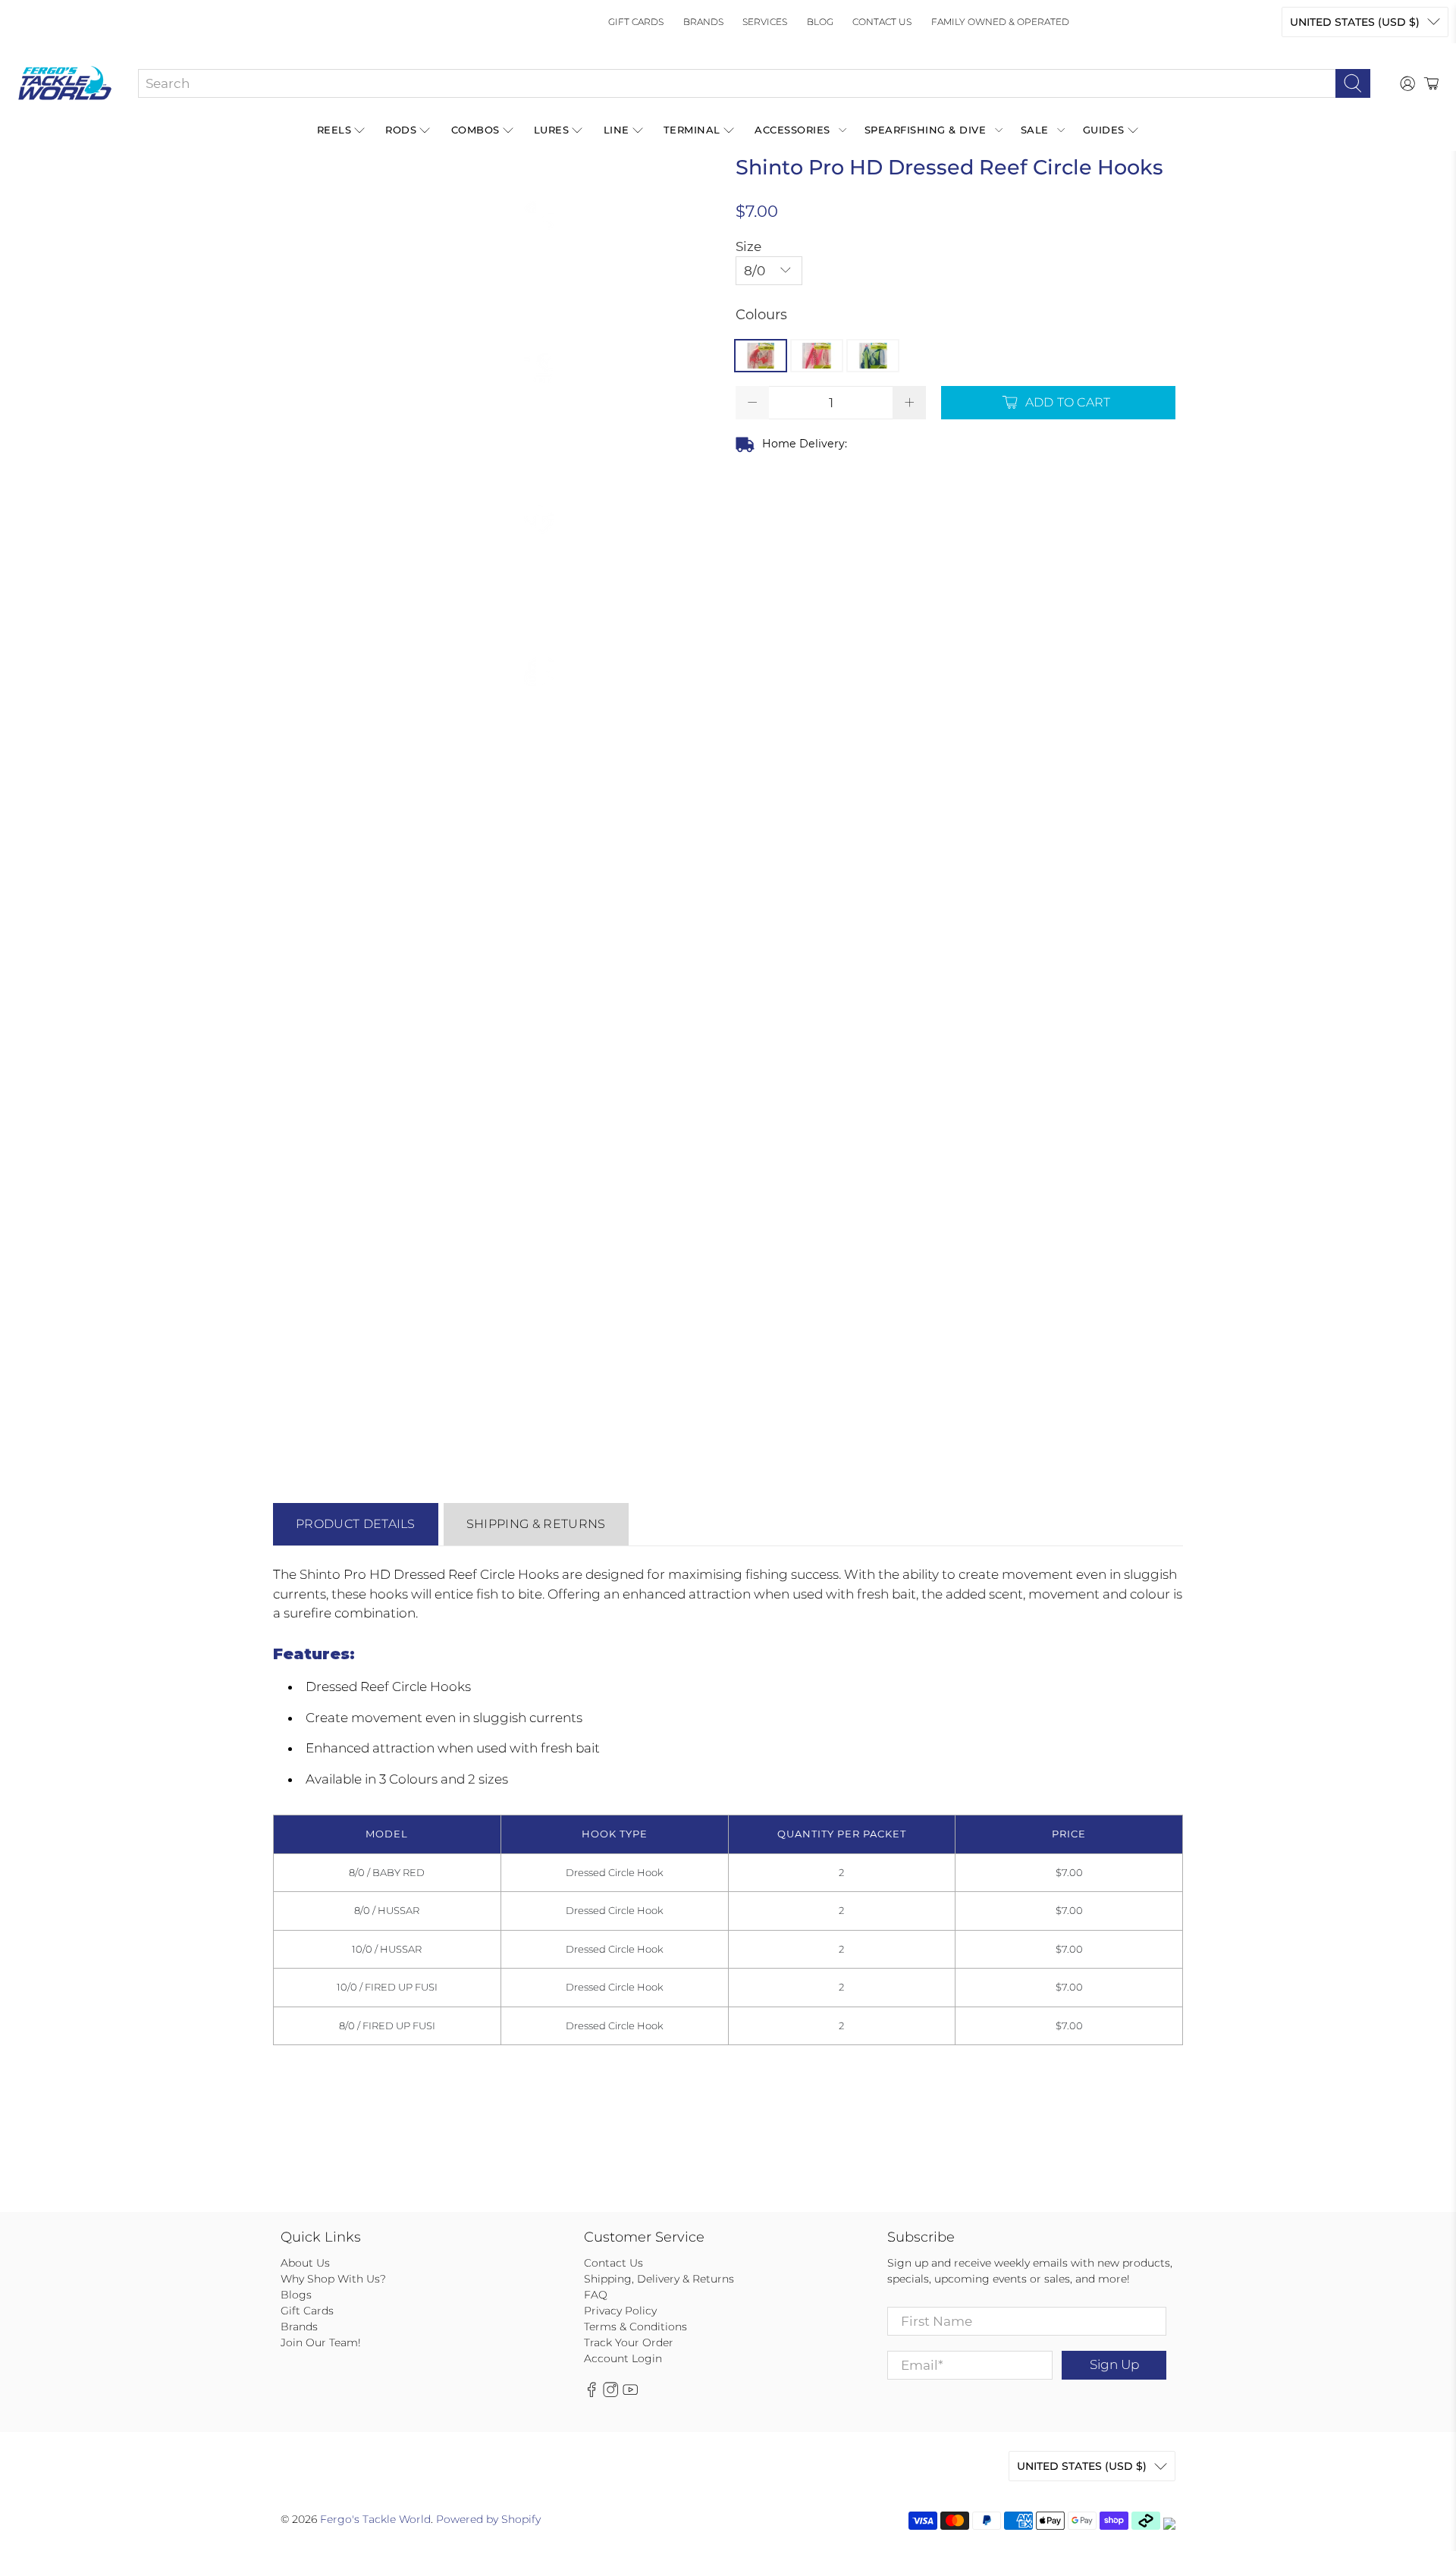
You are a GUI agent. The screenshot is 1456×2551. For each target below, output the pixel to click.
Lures (552, 130)
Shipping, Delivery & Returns (659, 2279)
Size (748, 246)
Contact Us (882, 22)
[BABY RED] (761, 356)
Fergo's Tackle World (375, 2519)
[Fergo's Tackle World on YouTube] (630, 2393)
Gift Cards (636, 22)
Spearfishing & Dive (926, 130)
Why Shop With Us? (333, 2279)
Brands (703, 22)
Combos (475, 130)
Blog (820, 22)
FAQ (596, 2295)
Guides (1104, 130)
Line (617, 130)
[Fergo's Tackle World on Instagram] (610, 2393)
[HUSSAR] (817, 356)
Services (765, 22)
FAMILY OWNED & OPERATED (1000, 22)
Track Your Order (629, 2342)
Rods (401, 130)
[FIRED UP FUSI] (873, 356)
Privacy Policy (620, 2311)
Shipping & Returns (536, 1524)
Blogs (296, 2295)
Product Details (356, 1524)
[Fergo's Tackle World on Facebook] (591, 2393)
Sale (1035, 130)
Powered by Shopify (488, 2519)
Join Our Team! (321, 2342)
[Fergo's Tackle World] (65, 83)
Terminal (692, 130)
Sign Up (1114, 2364)
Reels (334, 130)
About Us (305, 2263)
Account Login (623, 2358)
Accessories (792, 130)
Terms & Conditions (635, 2327)
